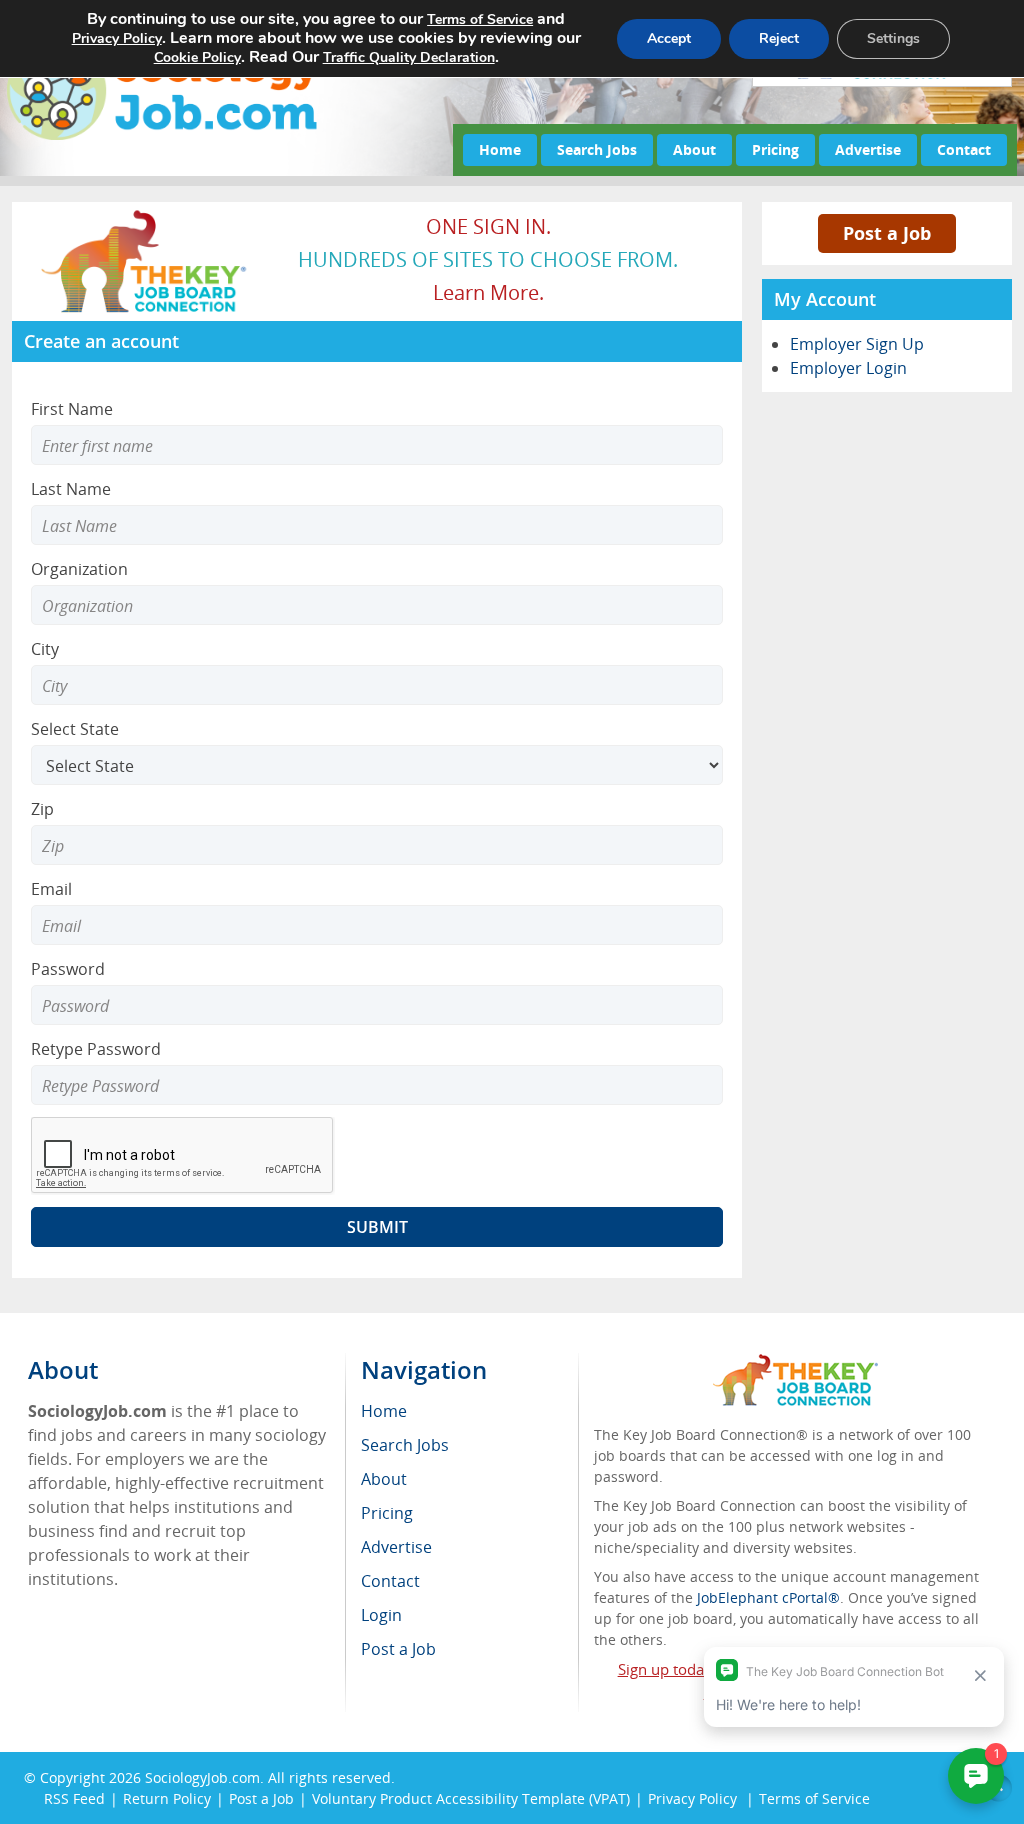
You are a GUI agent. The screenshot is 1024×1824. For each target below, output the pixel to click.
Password (68, 969)
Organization (79, 569)
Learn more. (488, 292)
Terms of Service (480, 19)
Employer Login (848, 368)
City (45, 649)
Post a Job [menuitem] (398, 1649)
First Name (72, 409)
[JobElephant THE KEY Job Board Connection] (145, 216)
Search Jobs (597, 149)
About (694, 149)
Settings (893, 38)
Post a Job (887, 233)
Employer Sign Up (857, 344)
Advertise (868, 149)
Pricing (775, 149)
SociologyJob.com (202, 1777)
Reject (779, 38)
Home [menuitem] (384, 1411)
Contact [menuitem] (390, 1581)
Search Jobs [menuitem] (405, 1445)
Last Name (71, 489)
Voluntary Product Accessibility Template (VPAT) (471, 1798)
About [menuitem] (384, 1479)
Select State (75, 729)
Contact (964, 149)
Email (51, 889)
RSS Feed (74, 1798)
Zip (42, 809)
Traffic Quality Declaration (409, 57)
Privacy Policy (117, 38)
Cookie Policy (197, 57)
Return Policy (167, 1798)
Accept (669, 38)
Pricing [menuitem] (387, 1513)
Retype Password (96, 1049)
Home (500, 149)
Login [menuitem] (381, 1615)
